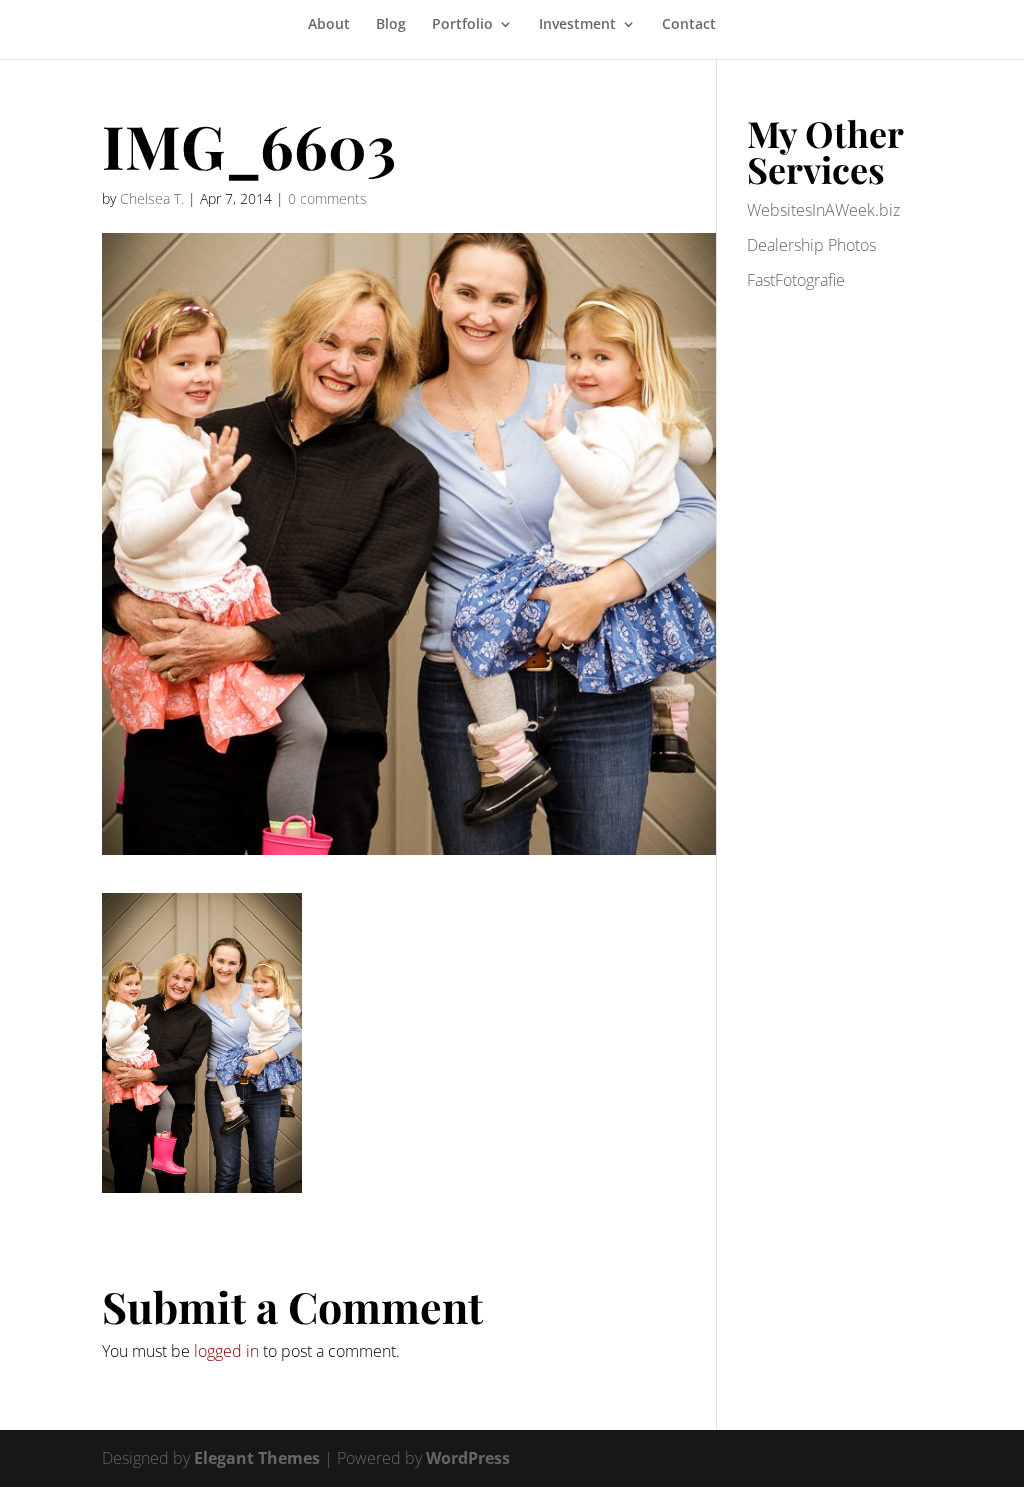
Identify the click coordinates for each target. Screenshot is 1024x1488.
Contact (689, 25)
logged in (226, 1351)
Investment (577, 25)
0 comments (327, 198)
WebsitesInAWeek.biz (823, 210)
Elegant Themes (257, 1458)
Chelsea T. (152, 198)
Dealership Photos (811, 245)
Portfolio (462, 25)
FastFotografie (796, 280)
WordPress (468, 1458)
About (329, 25)
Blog (391, 25)
